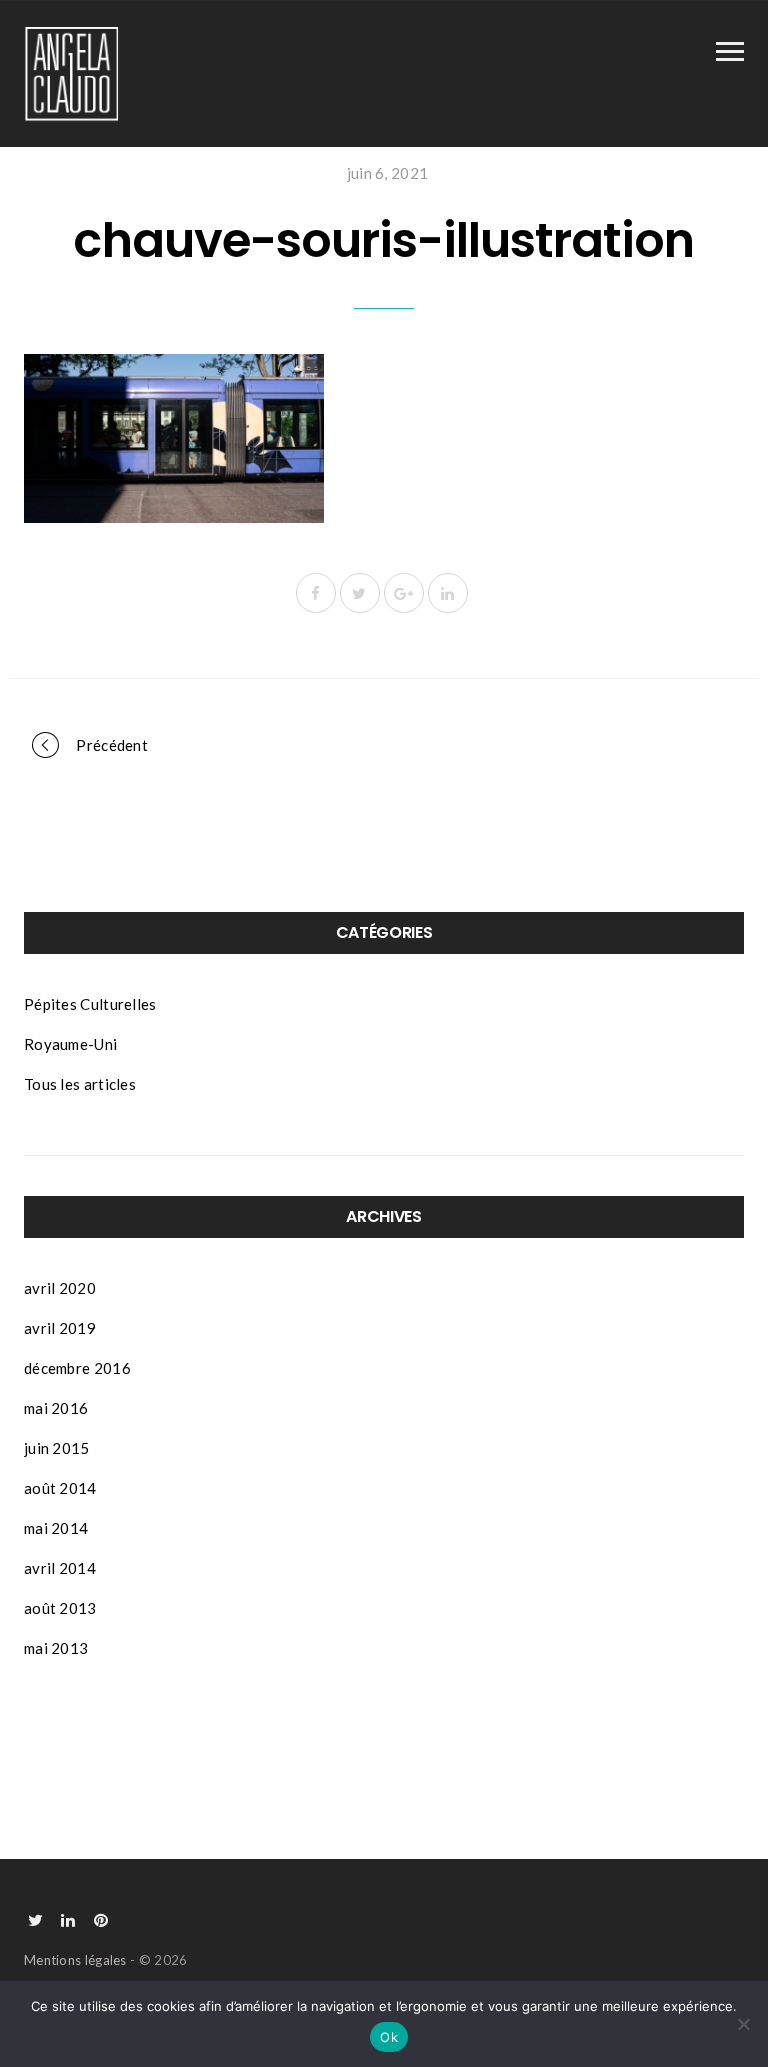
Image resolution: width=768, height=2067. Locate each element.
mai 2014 (56, 1528)
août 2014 (60, 1488)
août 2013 (60, 1608)
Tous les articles (80, 1084)
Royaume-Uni (70, 1044)
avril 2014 (60, 1568)
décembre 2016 (77, 1368)
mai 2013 (56, 1648)
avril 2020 (60, 1288)
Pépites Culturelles (90, 1004)
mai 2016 (56, 1408)
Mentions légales (75, 1960)
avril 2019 (60, 1328)
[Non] (743, 2024)
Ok (389, 2037)
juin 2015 (57, 1448)
